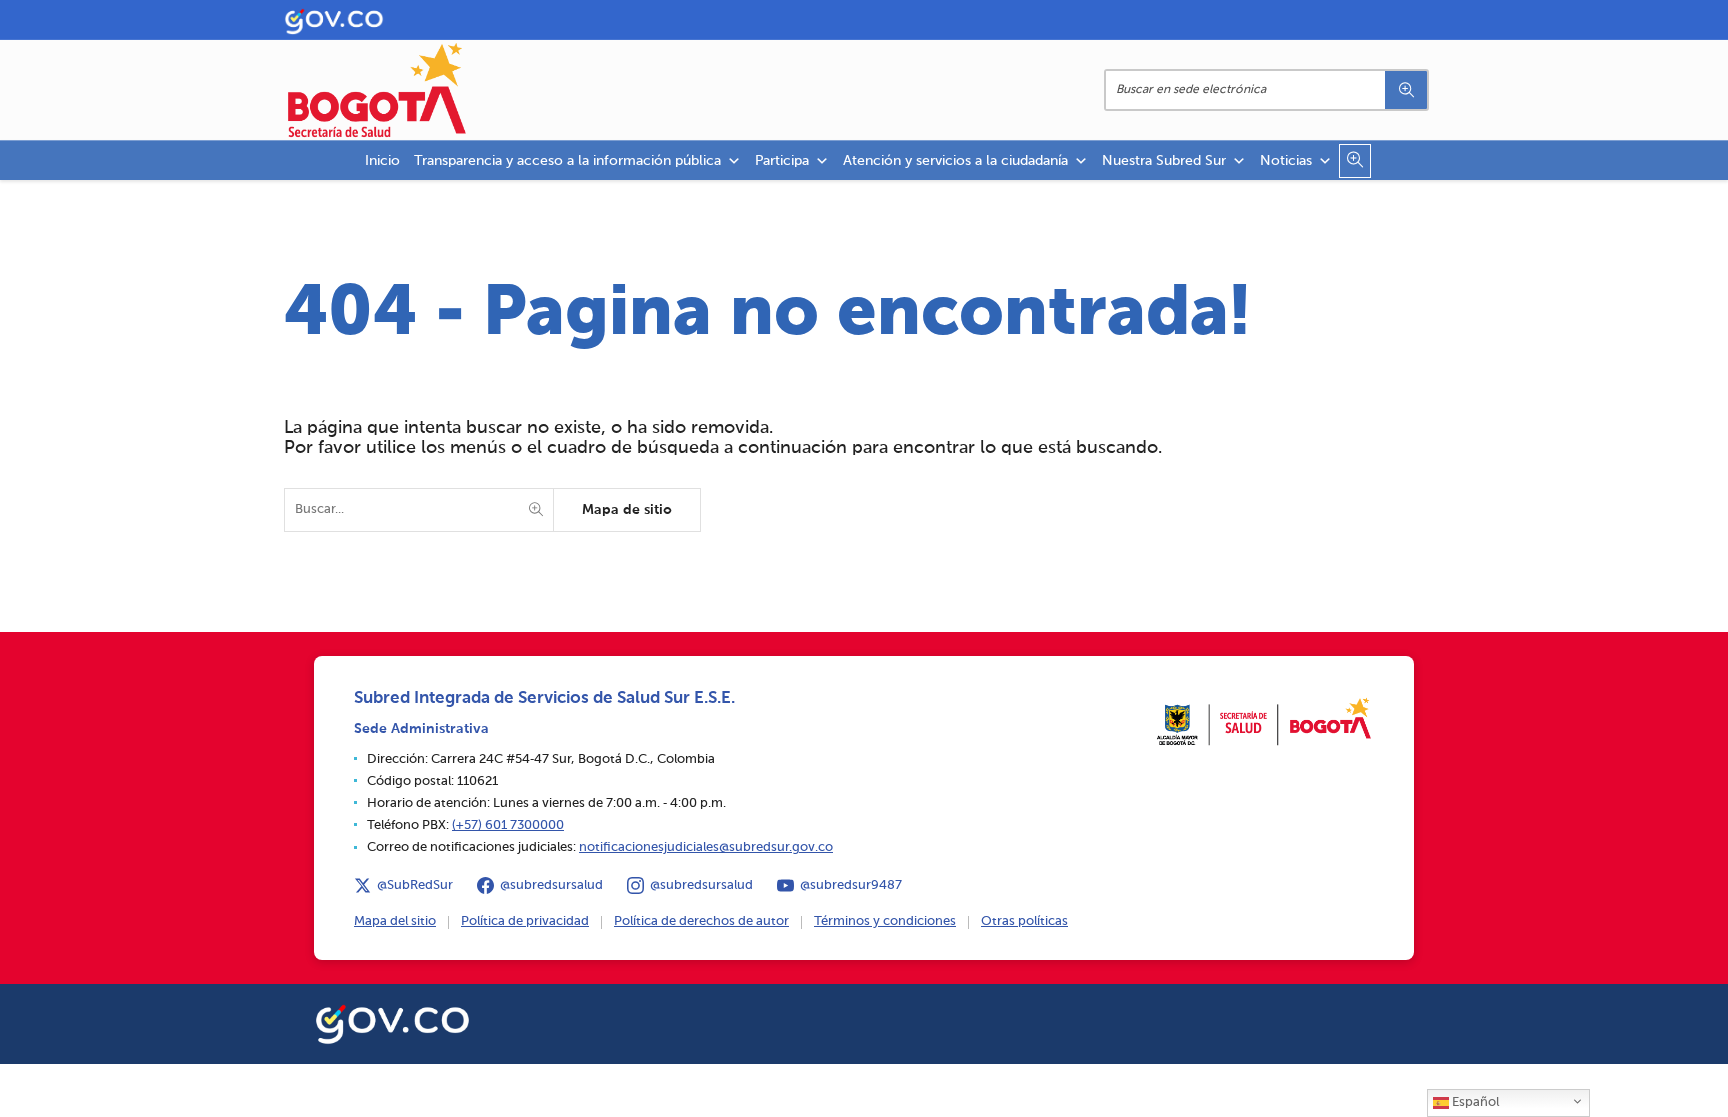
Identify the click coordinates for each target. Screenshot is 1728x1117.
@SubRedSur (415, 885)
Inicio (382, 161)
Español (1474, 1102)
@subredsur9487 (851, 885)
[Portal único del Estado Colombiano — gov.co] (392, 1021)
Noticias (1286, 161)
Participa (782, 161)
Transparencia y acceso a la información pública (567, 161)
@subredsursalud (551, 885)
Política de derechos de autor (701, 921)
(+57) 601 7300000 (508, 825)
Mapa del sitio (395, 921)
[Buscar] (1406, 90)
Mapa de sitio (627, 510)
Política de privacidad (525, 921)
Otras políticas (1024, 921)
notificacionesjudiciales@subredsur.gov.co (706, 847)
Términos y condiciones (885, 921)
